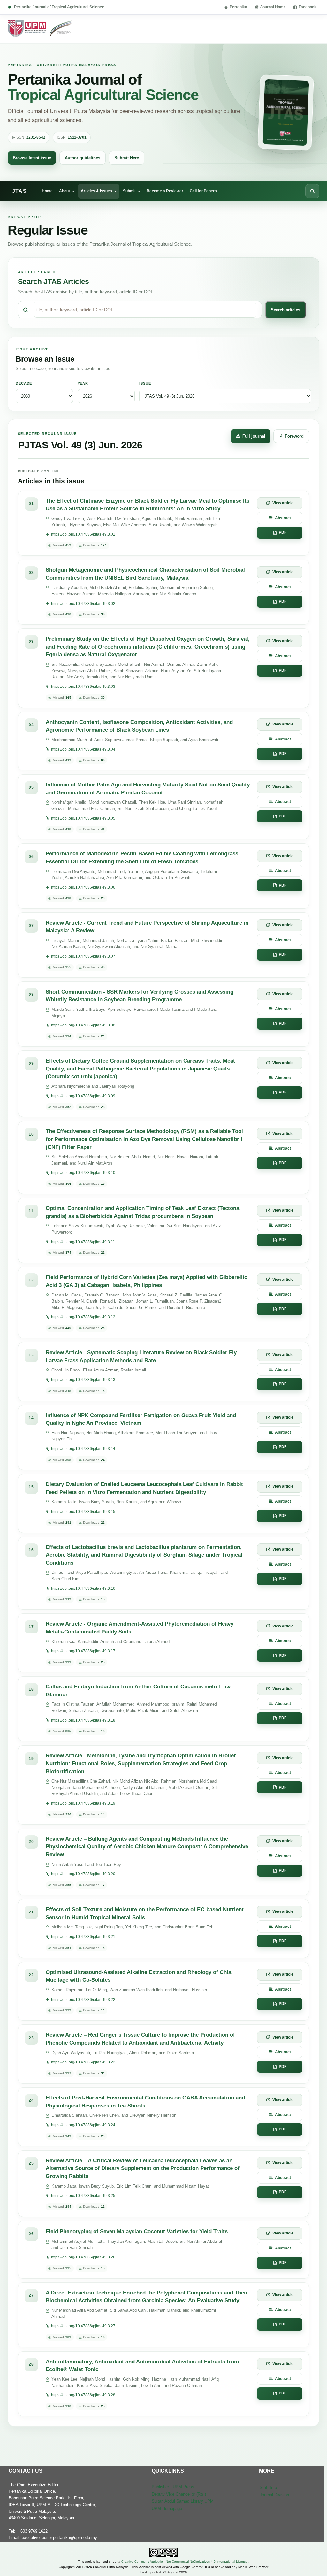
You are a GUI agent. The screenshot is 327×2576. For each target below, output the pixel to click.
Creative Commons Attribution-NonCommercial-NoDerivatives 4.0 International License (185, 2561)
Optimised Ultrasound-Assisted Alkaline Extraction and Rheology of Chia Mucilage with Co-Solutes (138, 1976)
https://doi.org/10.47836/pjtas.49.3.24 (83, 2125)
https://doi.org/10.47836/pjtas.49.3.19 (83, 1803)
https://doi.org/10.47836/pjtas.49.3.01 (83, 534)
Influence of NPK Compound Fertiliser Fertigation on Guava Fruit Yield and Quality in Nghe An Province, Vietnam (141, 1419)
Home (47, 191)
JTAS (19, 191)
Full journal (254, 436)
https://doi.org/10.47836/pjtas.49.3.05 (83, 818)
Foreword (294, 436)
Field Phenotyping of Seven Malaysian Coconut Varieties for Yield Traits (137, 2231)
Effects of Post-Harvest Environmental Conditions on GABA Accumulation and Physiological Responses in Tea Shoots (145, 2102)
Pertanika (238, 7)
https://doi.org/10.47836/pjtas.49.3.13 (83, 1380)
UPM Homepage (167, 2508)
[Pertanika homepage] (40, 29)
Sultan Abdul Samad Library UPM (183, 2501)
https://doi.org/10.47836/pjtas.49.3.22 (83, 2000)
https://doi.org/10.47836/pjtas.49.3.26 (83, 2257)
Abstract (283, 518)
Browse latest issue (32, 158)
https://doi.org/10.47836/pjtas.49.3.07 (83, 956)
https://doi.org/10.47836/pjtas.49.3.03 (83, 687)
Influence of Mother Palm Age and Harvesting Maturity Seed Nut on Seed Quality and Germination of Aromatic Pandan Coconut (148, 789)
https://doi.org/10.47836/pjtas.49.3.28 (83, 2395)
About (65, 191)
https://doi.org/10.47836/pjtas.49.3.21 (83, 1937)
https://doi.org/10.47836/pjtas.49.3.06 (83, 887)
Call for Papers (203, 191)
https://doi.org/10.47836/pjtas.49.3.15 (83, 1512)
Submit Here (127, 158)
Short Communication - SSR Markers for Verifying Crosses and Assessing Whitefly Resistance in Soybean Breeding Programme (140, 996)
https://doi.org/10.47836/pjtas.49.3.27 (83, 2326)
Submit (129, 191)
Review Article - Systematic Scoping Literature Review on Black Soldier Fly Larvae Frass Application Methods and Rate (141, 1356)
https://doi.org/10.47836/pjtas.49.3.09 (83, 1096)
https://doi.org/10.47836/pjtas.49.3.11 (83, 1242)
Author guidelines (83, 158)
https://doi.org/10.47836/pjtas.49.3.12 (83, 1317)
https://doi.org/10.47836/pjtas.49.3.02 (83, 604)
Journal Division (274, 2495)
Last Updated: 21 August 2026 (163, 2572)
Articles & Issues (96, 191)
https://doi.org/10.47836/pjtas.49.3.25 (83, 2196)
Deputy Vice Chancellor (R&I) (179, 2494)
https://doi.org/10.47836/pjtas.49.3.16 (83, 1588)
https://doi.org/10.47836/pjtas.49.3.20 (83, 1874)
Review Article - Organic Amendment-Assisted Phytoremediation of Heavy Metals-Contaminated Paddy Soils (140, 1628)
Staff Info (268, 2487)
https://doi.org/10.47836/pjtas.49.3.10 (83, 1173)
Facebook (308, 7)
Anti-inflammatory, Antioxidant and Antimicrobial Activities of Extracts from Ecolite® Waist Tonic (142, 2366)
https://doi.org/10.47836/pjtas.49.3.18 (83, 1720)
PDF (283, 532)
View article (283, 503)
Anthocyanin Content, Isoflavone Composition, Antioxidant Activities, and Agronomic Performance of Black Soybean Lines (139, 726)
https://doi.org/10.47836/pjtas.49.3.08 (83, 1025)
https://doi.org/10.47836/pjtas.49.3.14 (83, 1449)
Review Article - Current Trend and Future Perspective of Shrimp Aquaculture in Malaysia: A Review (147, 927)
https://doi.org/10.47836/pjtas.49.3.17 (83, 1651)
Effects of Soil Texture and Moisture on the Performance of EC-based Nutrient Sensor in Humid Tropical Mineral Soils (145, 1913)
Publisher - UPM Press (173, 2487)
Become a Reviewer (165, 191)
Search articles (285, 310)
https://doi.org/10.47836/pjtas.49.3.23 (83, 2062)
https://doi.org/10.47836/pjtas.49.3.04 (83, 749)
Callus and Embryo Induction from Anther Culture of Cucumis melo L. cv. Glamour (139, 1691)
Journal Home (273, 7)
